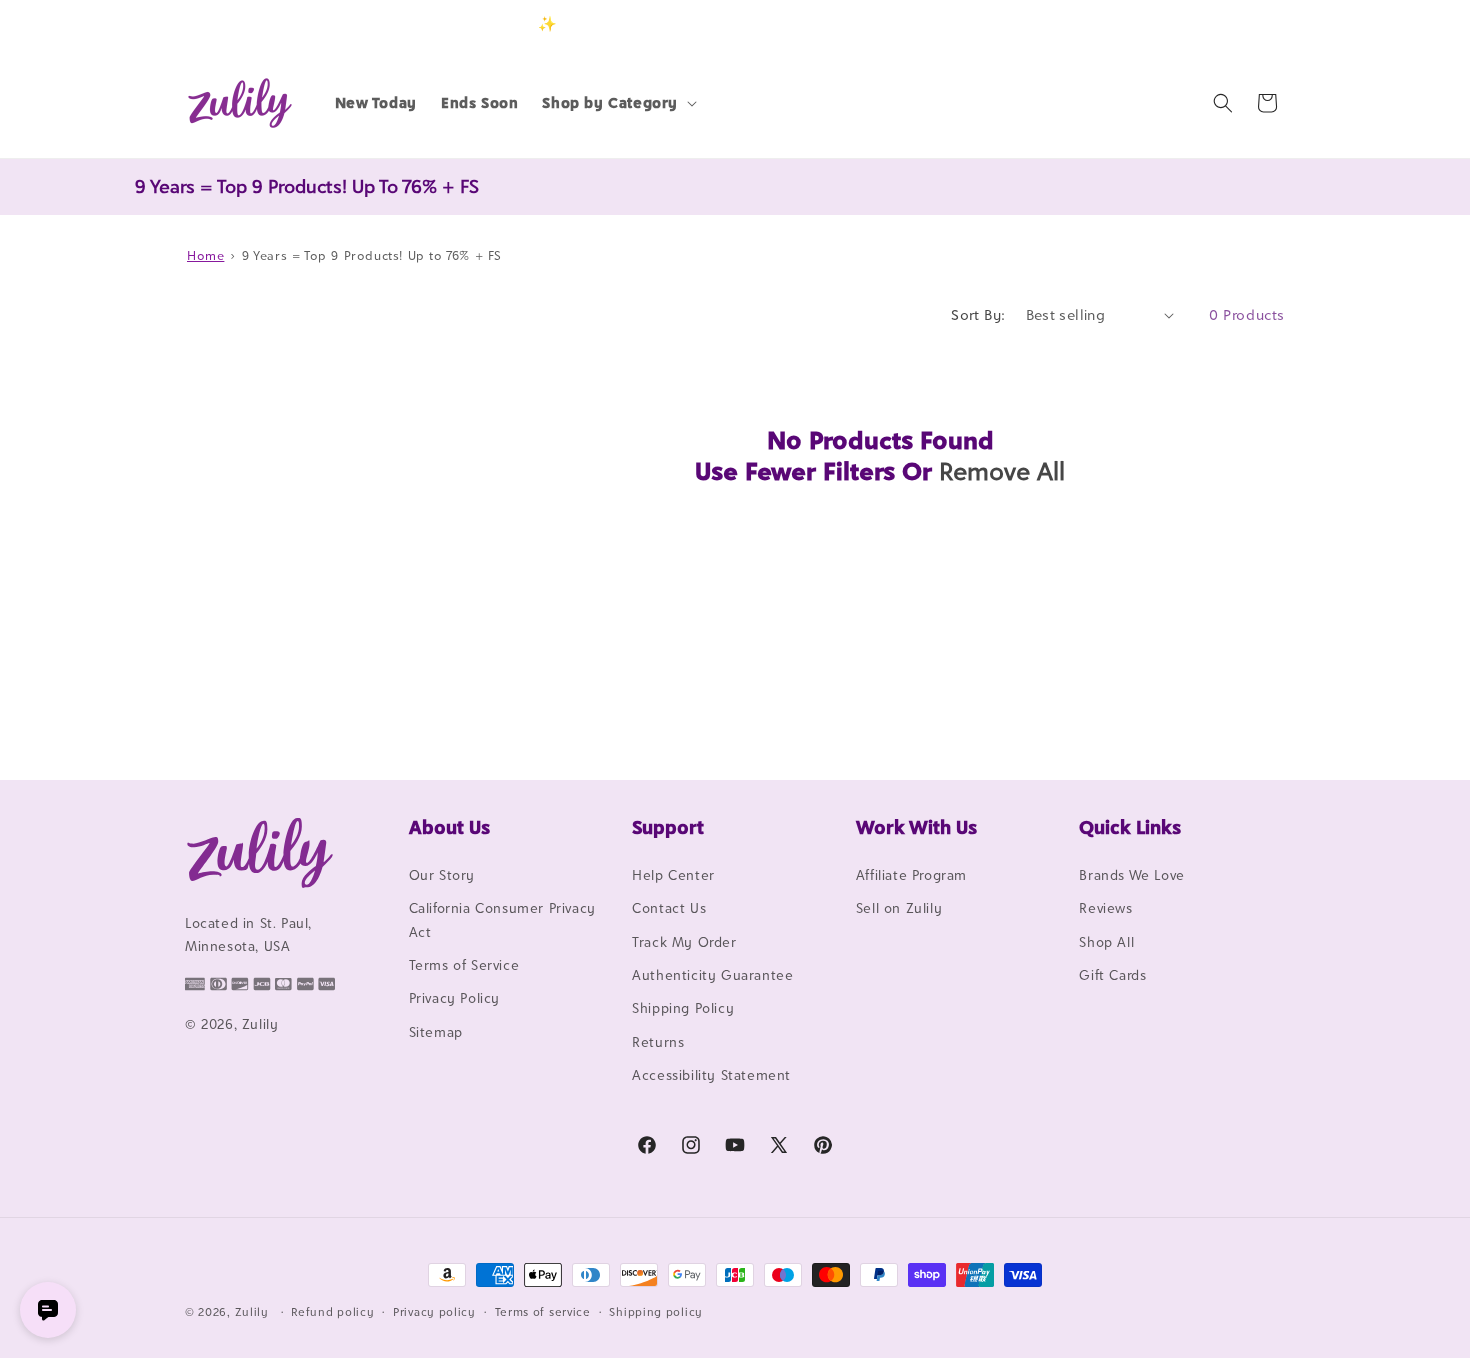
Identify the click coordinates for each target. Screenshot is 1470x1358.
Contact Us (669, 908)
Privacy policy (434, 1311)
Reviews (1105, 908)
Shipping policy (656, 1311)
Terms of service (543, 1311)
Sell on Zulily (899, 908)
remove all (1002, 471)
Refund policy (332, 1311)
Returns (658, 1042)
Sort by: (978, 314)
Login (1191, 23)
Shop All (1106, 942)
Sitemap (436, 1032)
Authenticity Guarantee (712, 975)
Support (668, 827)
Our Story (442, 875)
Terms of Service (464, 965)
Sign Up (1254, 23)
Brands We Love (1131, 875)
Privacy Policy (454, 998)
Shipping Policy (683, 1008)
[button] (617, 103)
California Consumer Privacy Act (502, 919)
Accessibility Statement (711, 1075)
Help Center (673, 875)
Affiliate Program (911, 875)
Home (205, 255)
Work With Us (916, 827)
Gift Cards (1112, 975)
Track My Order (684, 942)
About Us (449, 827)
